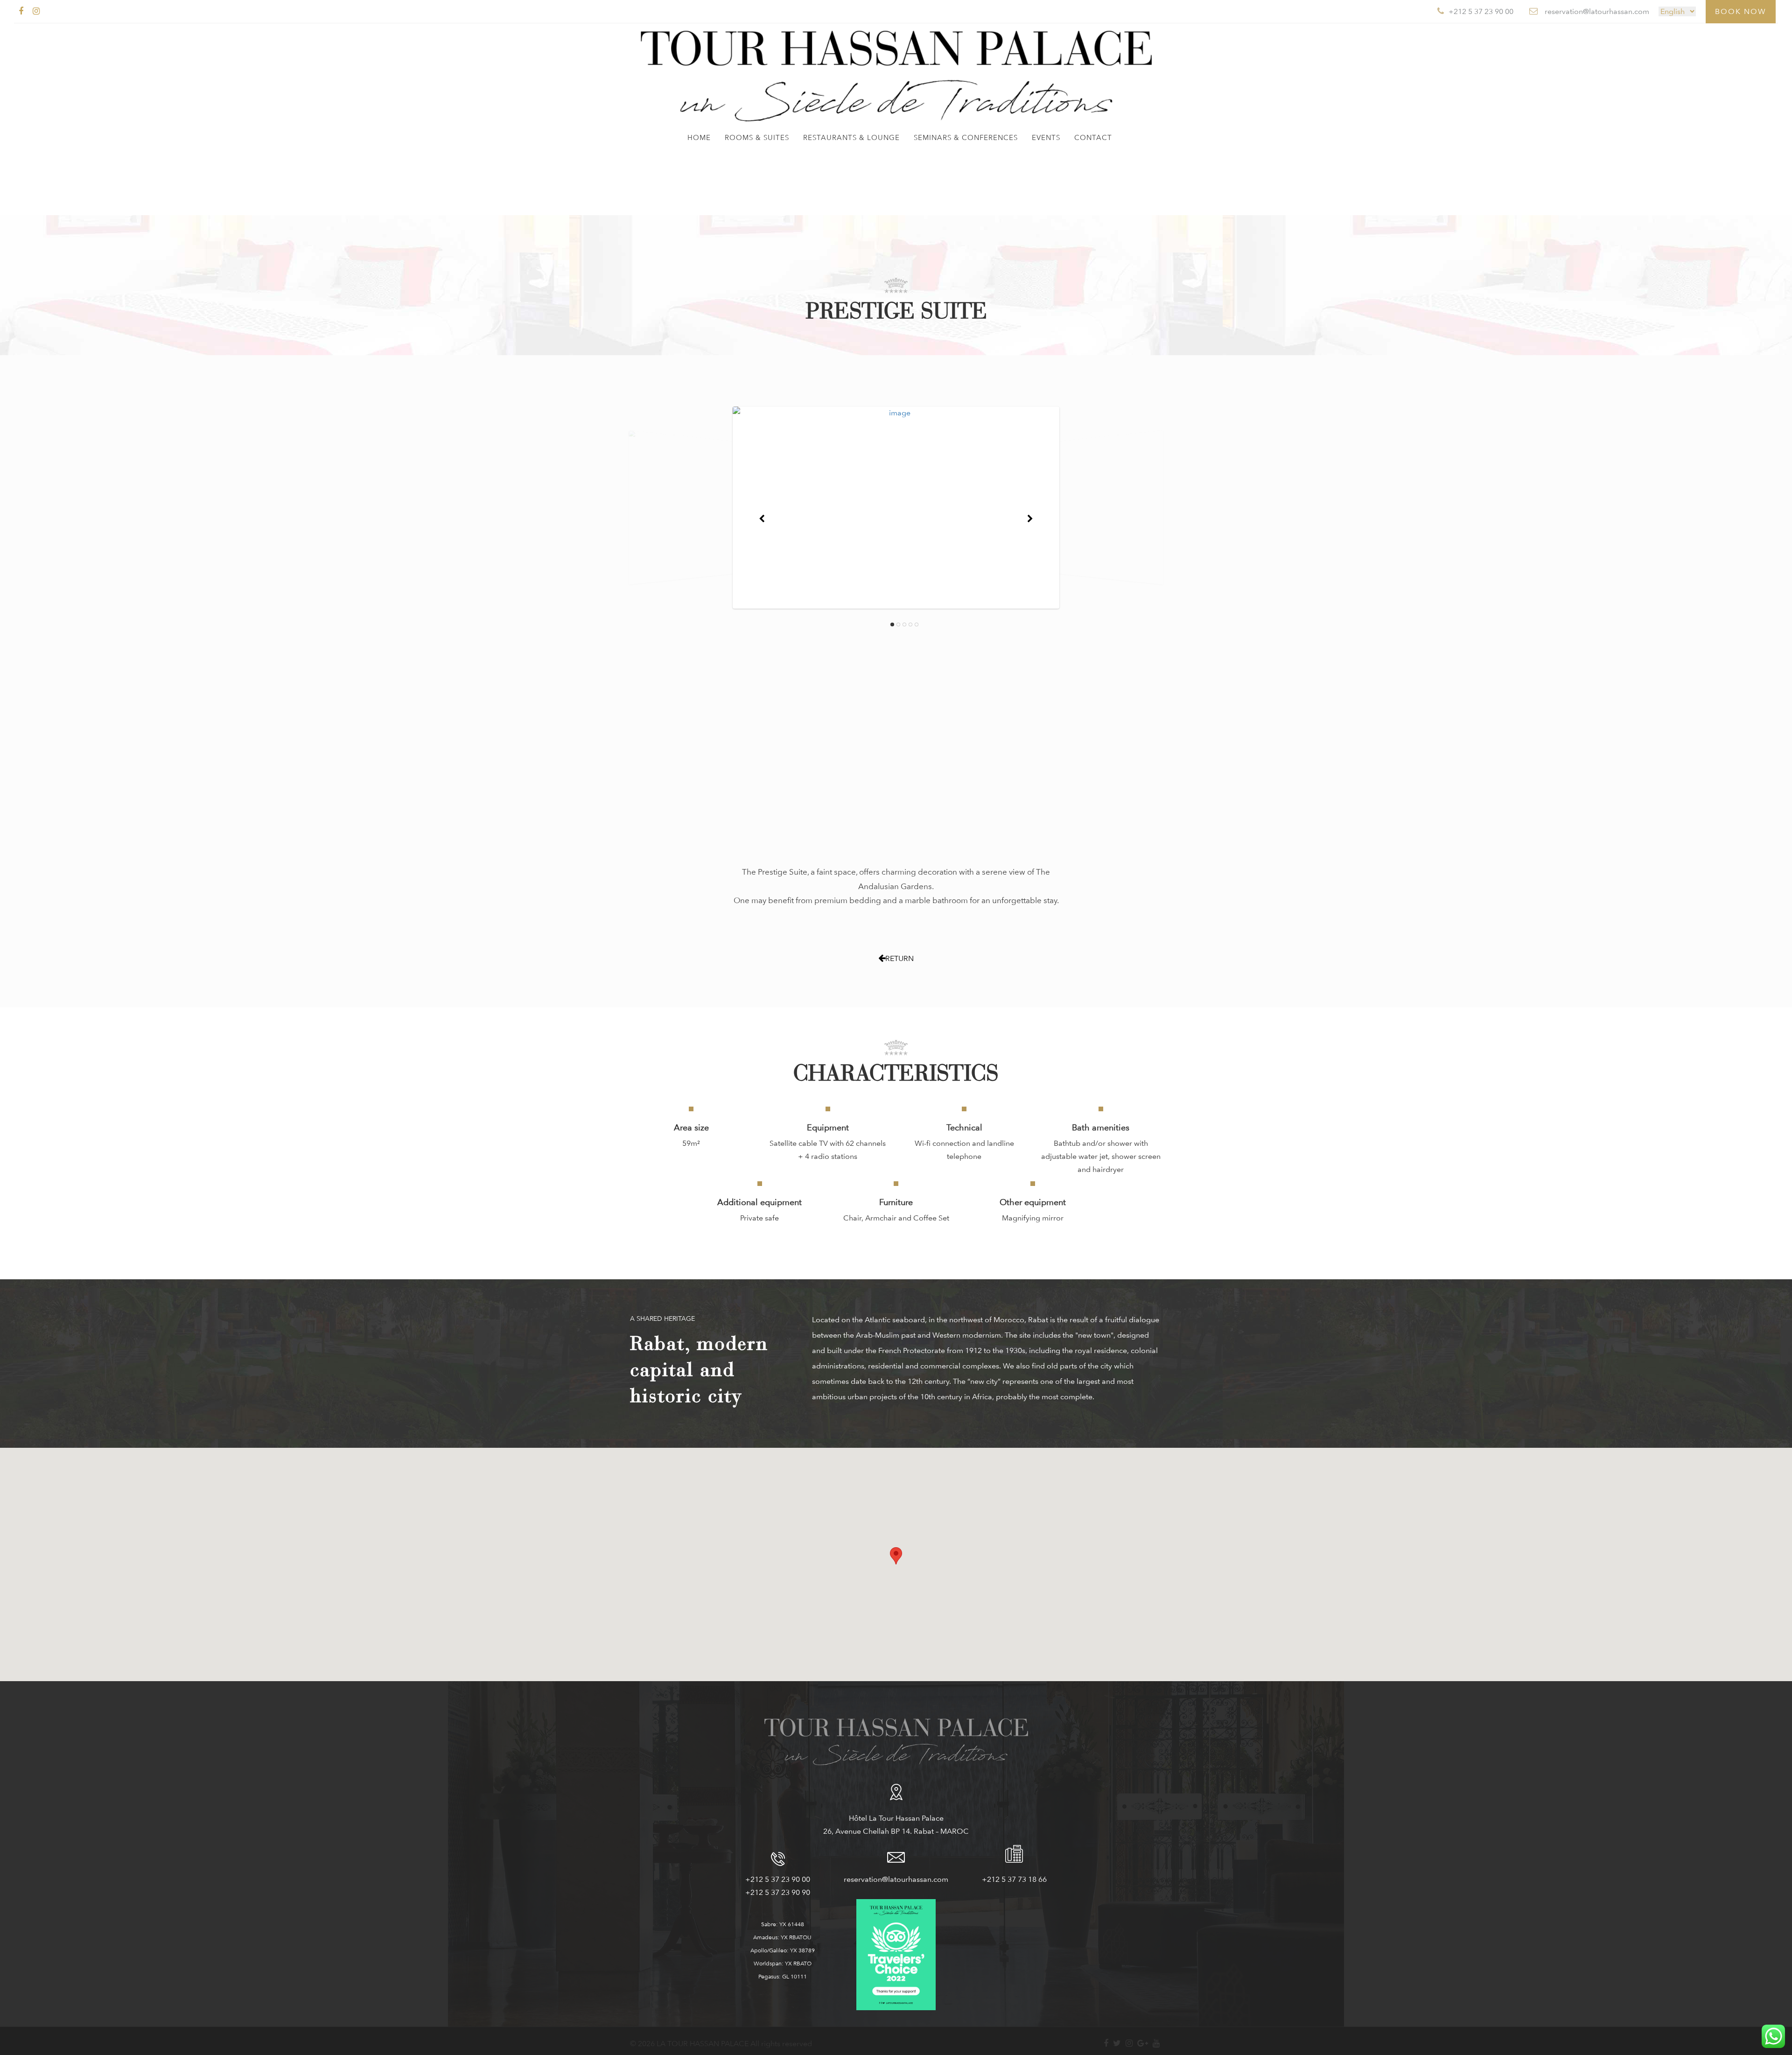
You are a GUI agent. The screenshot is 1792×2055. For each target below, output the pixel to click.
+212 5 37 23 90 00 (778, 1879)
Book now (1741, 11)
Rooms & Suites (757, 138)
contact (1093, 138)
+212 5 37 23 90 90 (778, 1892)
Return (899, 958)
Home (699, 138)
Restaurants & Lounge (851, 138)
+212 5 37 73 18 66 (1014, 1879)
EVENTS (1046, 138)
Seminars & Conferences (966, 138)
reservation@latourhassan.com (896, 1879)
